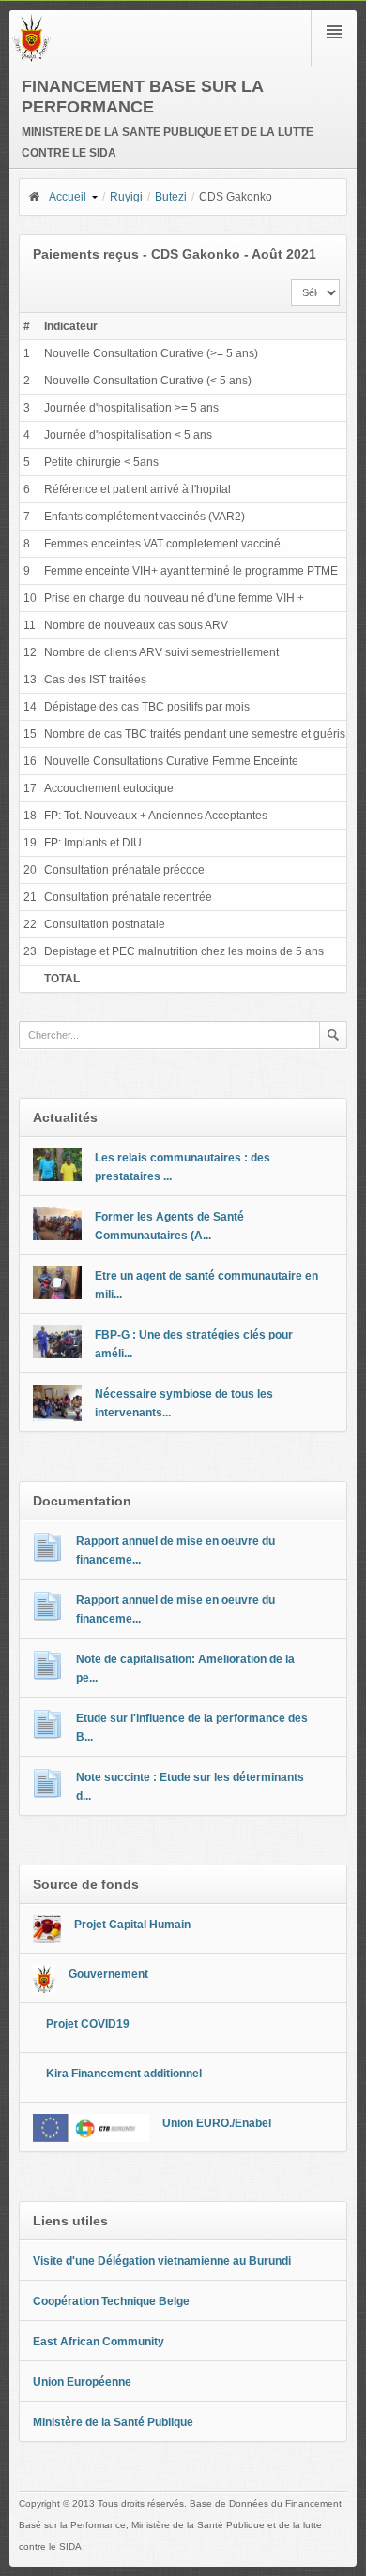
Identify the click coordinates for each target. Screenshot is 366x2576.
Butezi (171, 197)
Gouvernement (108, 1974)
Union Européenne (82, 2382)
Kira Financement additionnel (124, 2074)
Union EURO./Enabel (217, 2123)
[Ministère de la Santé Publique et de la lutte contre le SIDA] (31, 58)
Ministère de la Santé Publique (113, 2422)
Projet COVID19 (88, 2024)
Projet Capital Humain (132, 1925)
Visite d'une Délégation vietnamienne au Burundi (162, 2261)
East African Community (99, 2342)
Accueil (68, 197)
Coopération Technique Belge (111, 2301)
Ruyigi (126, 197)
